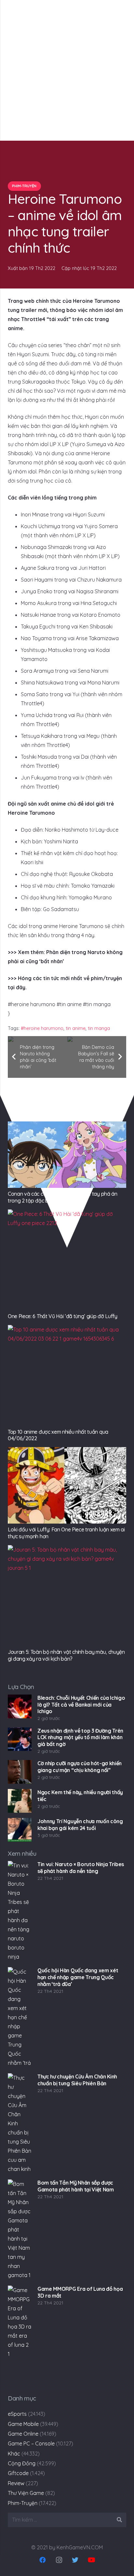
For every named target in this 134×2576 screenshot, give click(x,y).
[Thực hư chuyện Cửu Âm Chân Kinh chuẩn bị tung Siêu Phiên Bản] (20, 2124)
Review (16, 2483)
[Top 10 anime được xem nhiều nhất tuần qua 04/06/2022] (67, 1375)
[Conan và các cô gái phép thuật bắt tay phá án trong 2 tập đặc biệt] (67, 1155)
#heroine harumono (42, 1028)
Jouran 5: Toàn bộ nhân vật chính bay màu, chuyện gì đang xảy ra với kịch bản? (66, 1655)
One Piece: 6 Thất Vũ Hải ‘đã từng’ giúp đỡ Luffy (63, 1316)
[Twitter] (75, 2560)
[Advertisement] (67, 70)
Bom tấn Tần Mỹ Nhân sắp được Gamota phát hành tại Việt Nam (76, 2186)
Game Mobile (23, 2424)
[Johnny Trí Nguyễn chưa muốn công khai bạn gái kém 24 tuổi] (20, 1830)
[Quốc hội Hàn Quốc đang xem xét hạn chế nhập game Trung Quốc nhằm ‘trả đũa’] (20, 2018)
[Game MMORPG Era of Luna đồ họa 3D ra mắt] (20, 2336)
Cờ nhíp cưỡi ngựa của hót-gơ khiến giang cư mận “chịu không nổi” (80, 1767)
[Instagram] (59, 2560)
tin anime (76, 1028)
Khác (14, 2454)
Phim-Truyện (23, 2503)
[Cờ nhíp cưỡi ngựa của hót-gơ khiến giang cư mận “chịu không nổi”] (20, 1772)
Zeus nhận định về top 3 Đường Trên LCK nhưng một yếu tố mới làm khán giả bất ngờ (80, 1738)
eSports (17, 2414)
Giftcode (18, 2473)
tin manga (99, 1028)
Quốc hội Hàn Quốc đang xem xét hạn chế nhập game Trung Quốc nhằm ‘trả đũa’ (78, 1977)
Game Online (23, 2434)
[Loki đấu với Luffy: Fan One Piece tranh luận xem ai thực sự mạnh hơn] (67, 1485)
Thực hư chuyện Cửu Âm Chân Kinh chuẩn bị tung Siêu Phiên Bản (77, 2080)
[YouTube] (91, 2560)
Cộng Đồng (22, 2463)
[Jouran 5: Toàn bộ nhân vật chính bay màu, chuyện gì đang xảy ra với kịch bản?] (67, 1596)
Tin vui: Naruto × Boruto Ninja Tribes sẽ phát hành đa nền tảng (81, 1868)
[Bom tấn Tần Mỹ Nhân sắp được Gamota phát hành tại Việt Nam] (20, 2230)
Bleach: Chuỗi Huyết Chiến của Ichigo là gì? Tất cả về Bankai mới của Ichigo (81, 1705)
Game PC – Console (31, 2443)
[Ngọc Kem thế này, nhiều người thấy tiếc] (20, 1801)
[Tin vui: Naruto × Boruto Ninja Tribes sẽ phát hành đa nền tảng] (20, 1911)
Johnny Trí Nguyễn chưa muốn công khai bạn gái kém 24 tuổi (80, 1825)
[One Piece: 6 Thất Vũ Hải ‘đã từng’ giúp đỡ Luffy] (67, 1260)
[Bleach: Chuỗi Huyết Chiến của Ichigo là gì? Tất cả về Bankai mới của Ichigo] (20, 1706)
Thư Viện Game (26, 2493)
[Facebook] (43, 2560)
